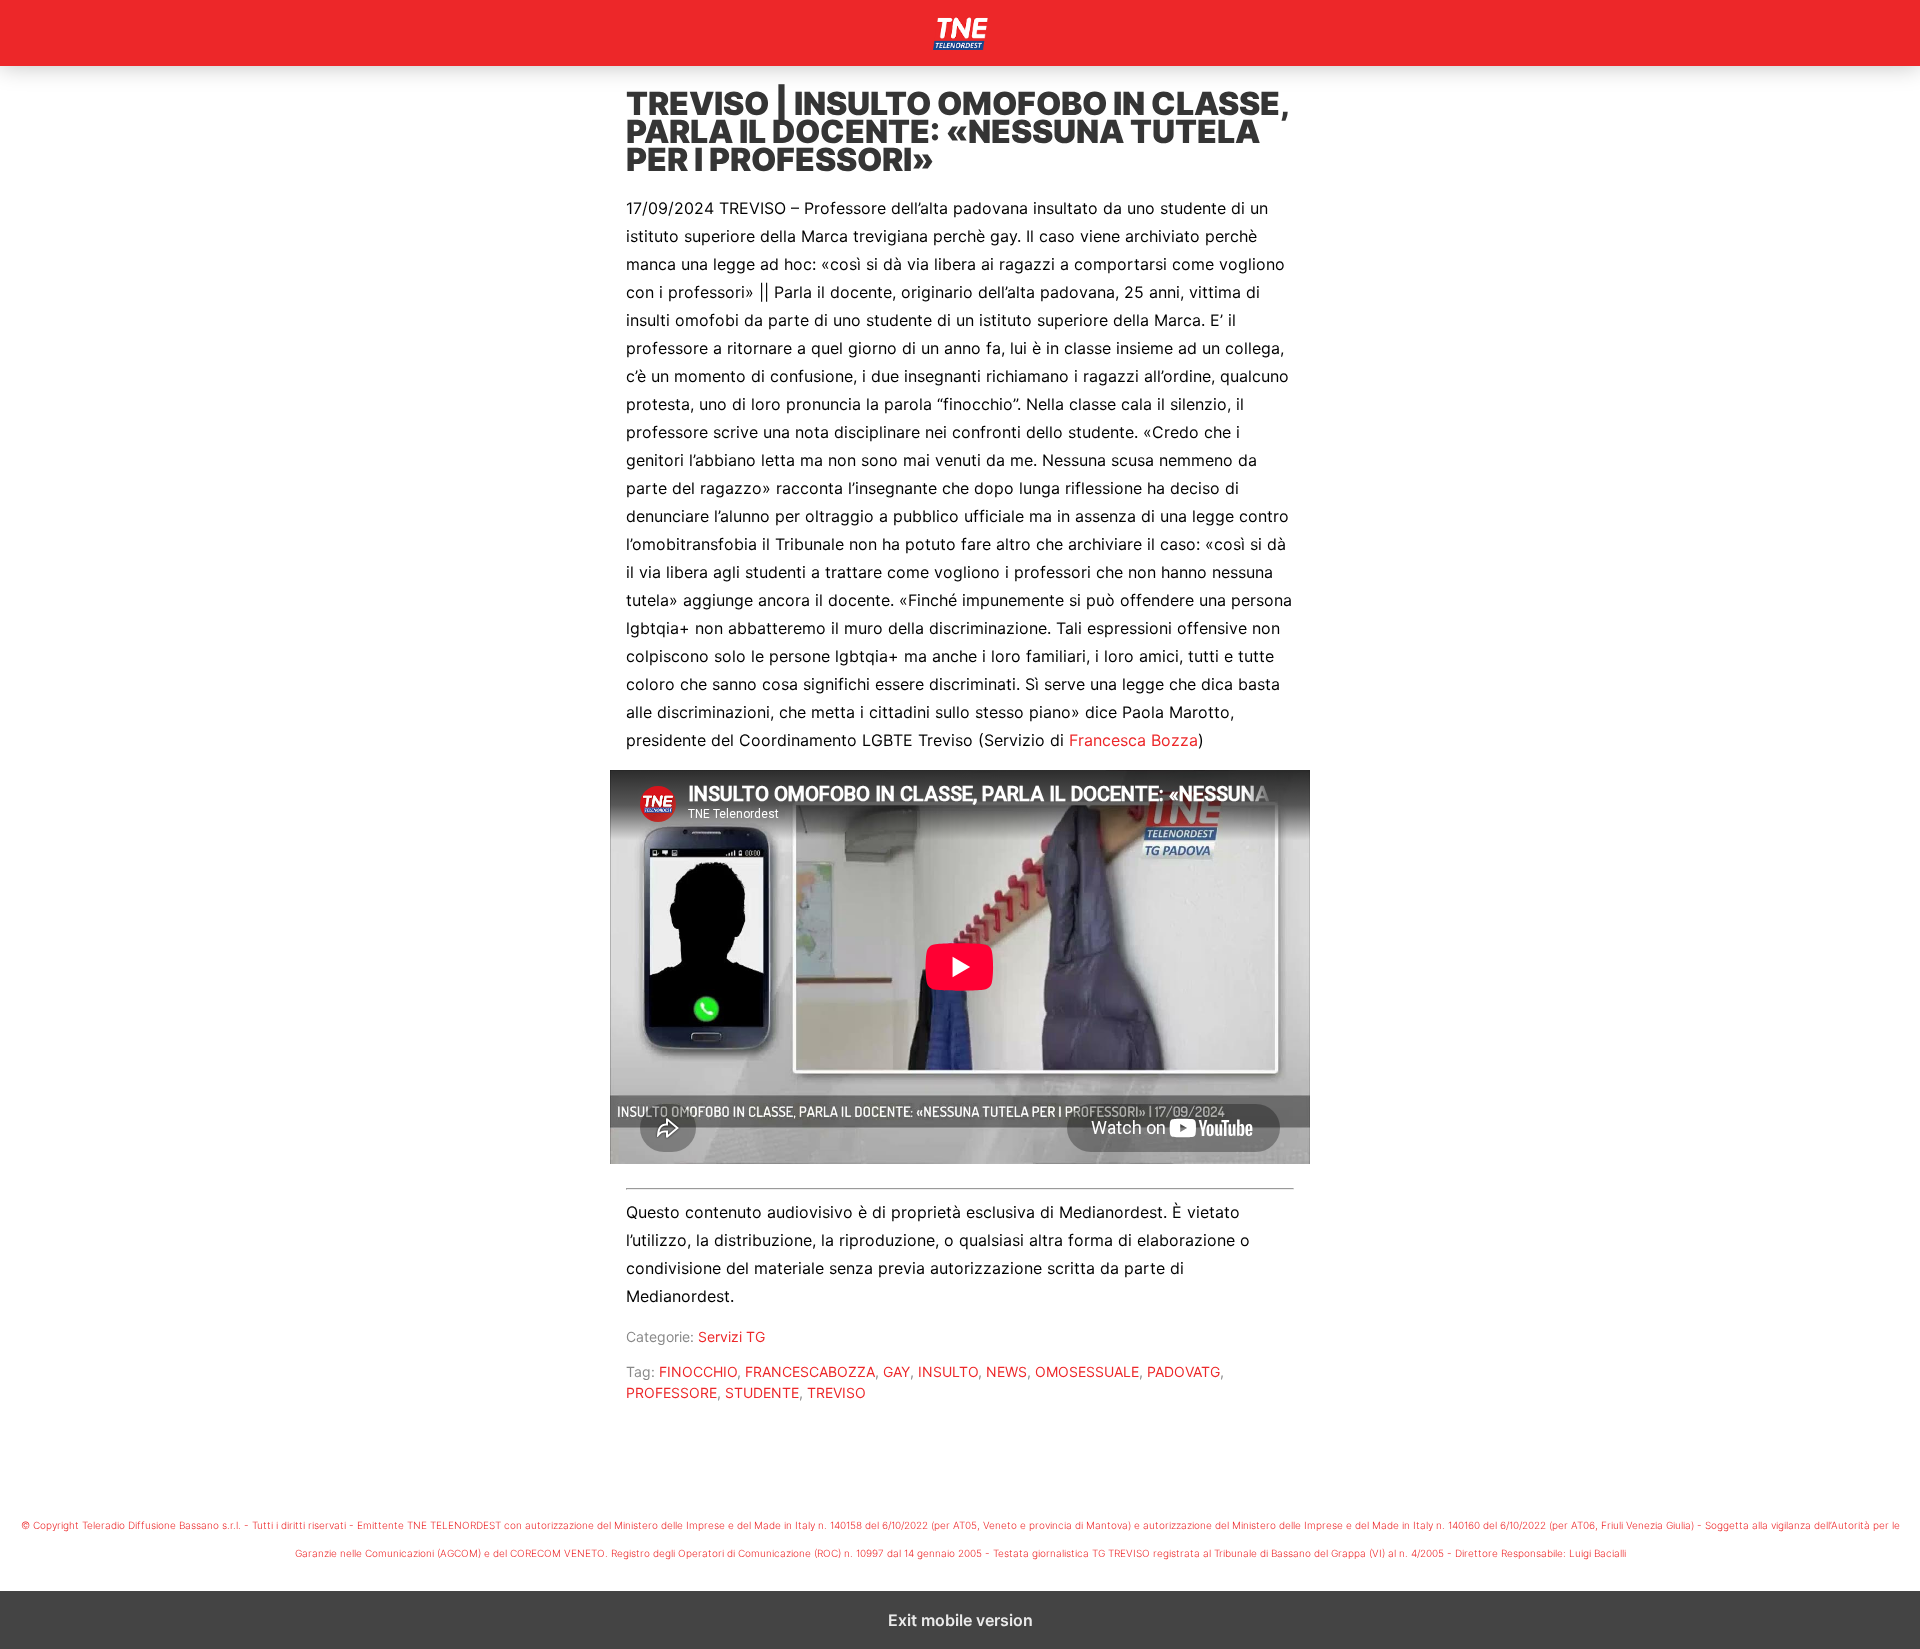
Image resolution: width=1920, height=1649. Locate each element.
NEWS (1006, 1371)
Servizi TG (731, 1336)
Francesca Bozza (1133, 740)
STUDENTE (762, 1392)
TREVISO (836, 1392)
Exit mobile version (960, 1620)
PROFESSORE (671, 1392)
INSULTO (948, 1371)
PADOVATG (1183, 1371)
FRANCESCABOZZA (810, 1371)
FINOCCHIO (698, 1371)
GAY (896, 1371)
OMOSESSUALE (1087, 1371)
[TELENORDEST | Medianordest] (960, 33)
